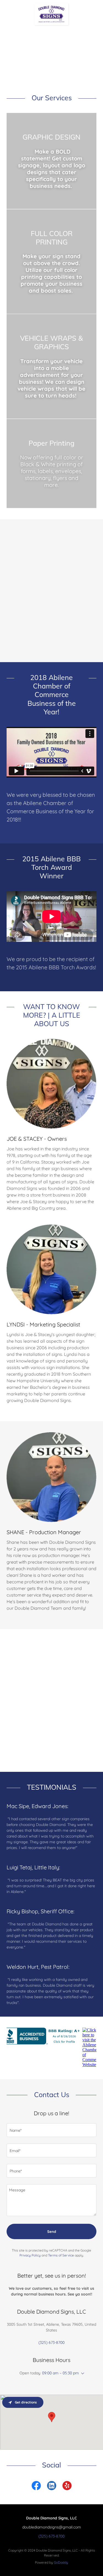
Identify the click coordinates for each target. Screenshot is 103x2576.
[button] (82, 2374)
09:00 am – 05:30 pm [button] (60, 2373)
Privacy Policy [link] (30, 2255)
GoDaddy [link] (61, 2562)
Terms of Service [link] (61, 2255)
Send (52, 2231)
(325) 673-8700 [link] (51, 2342)
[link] (51, 5)
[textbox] (51, 2130)
